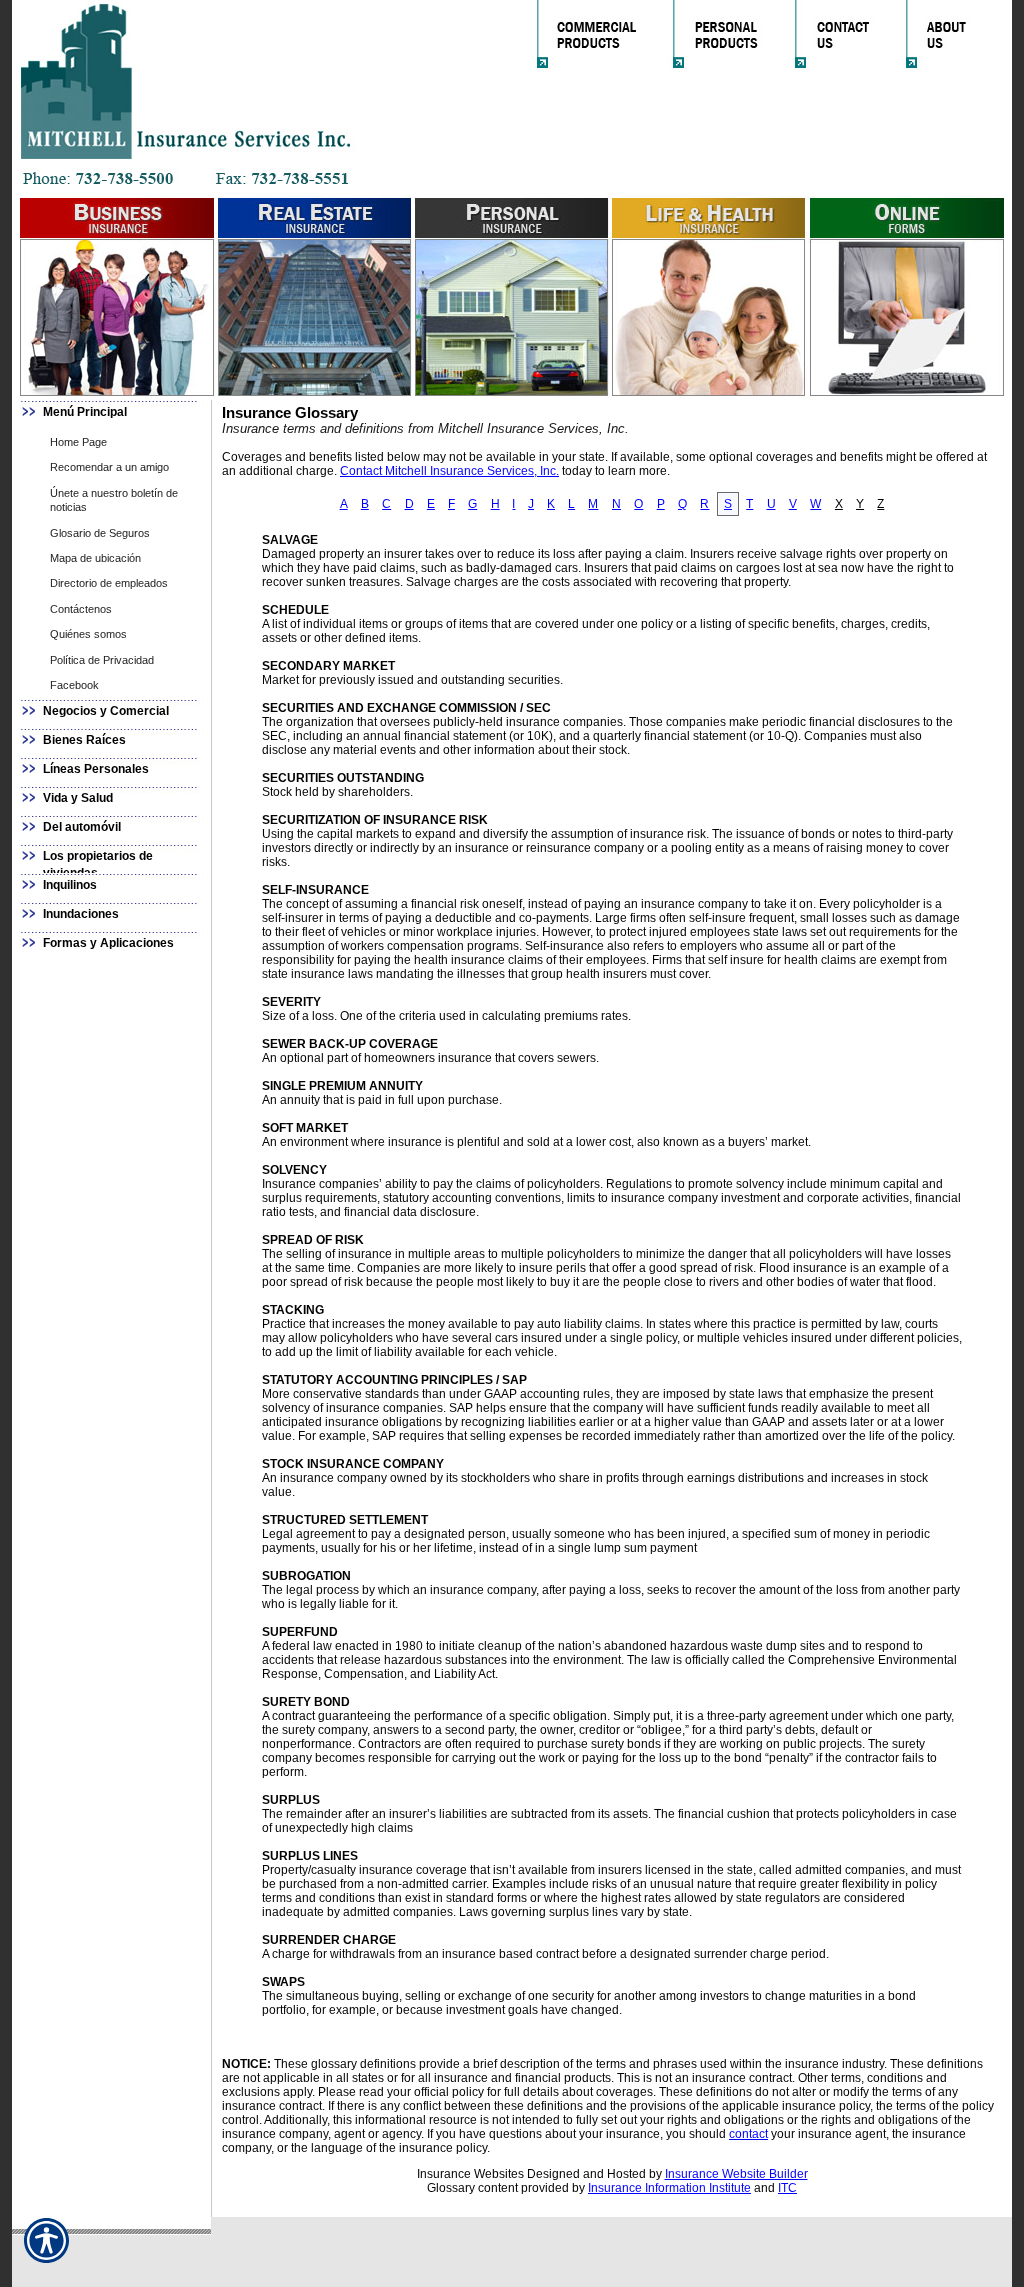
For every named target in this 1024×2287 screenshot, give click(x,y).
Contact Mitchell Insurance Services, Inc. (449, 471)
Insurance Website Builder (736, 2174)
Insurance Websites (470, 2174)
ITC (787, 2188)
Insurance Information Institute (669, 2188)
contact (748, 2134)
